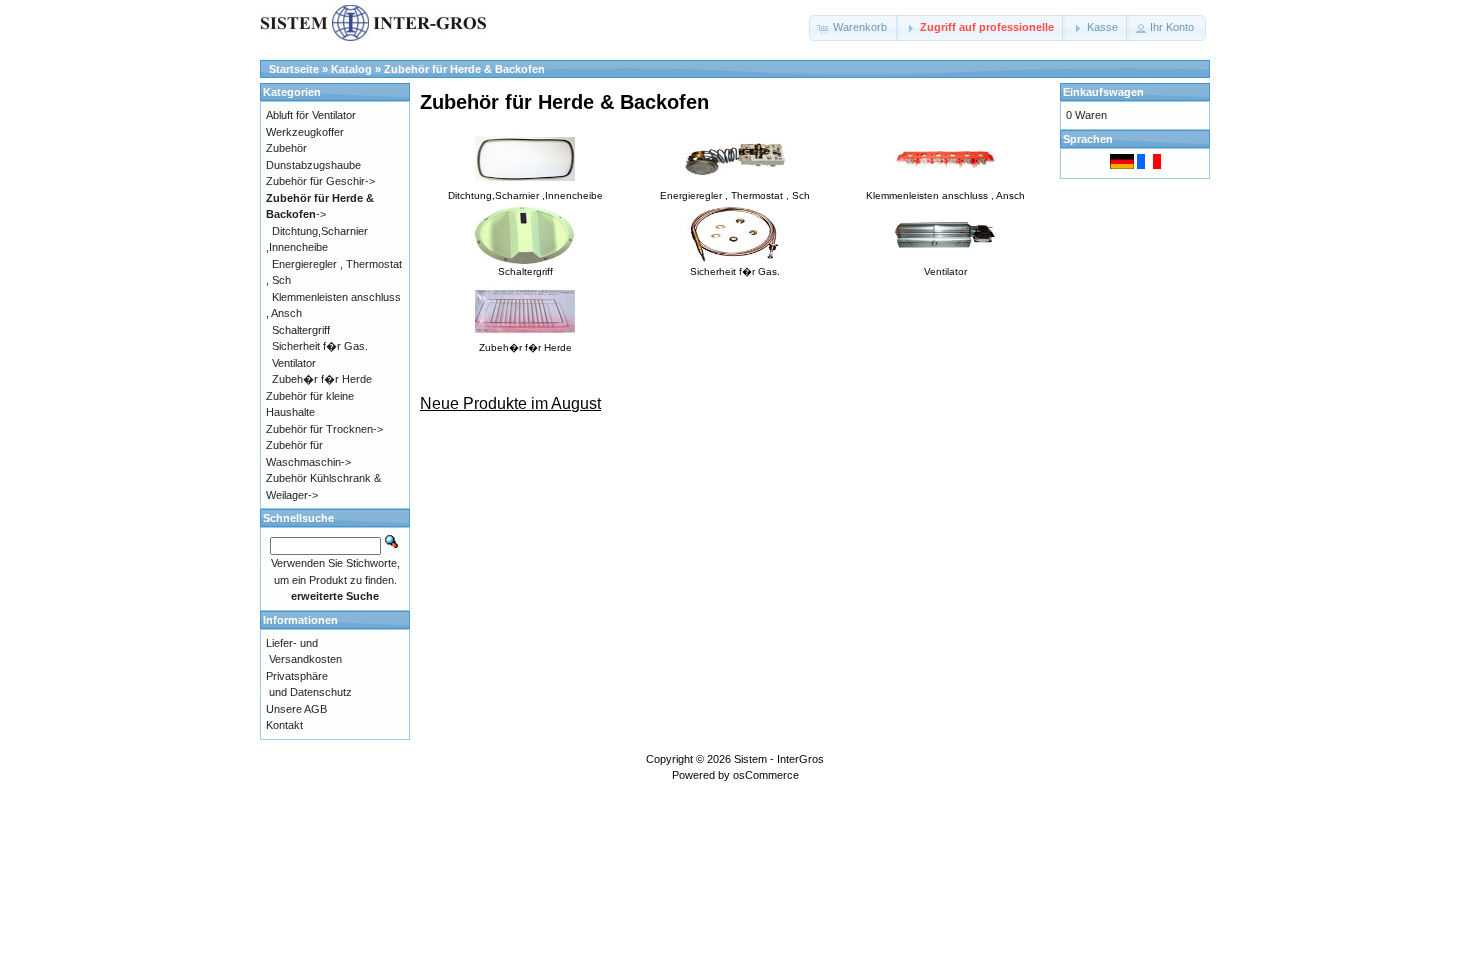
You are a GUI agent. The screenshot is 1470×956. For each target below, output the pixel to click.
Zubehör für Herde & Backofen (464, 69)
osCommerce (766, 775)
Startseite (294, 69)
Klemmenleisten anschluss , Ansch (945, 195)
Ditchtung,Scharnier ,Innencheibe (525, 195)
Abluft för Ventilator (311, 115)
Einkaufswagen (1103, 92)
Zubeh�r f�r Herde (525, 347)
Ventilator (945, 271)
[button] (854, 28)
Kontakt (284, 725)
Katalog (351, 69)
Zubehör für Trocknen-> (324, 429)
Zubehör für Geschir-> (320, 181)
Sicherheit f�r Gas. (735, 271)
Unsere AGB (296, 709)
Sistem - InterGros (779, 759)
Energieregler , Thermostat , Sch (735, 195)
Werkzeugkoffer (305, 132)
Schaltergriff (525, 271)
